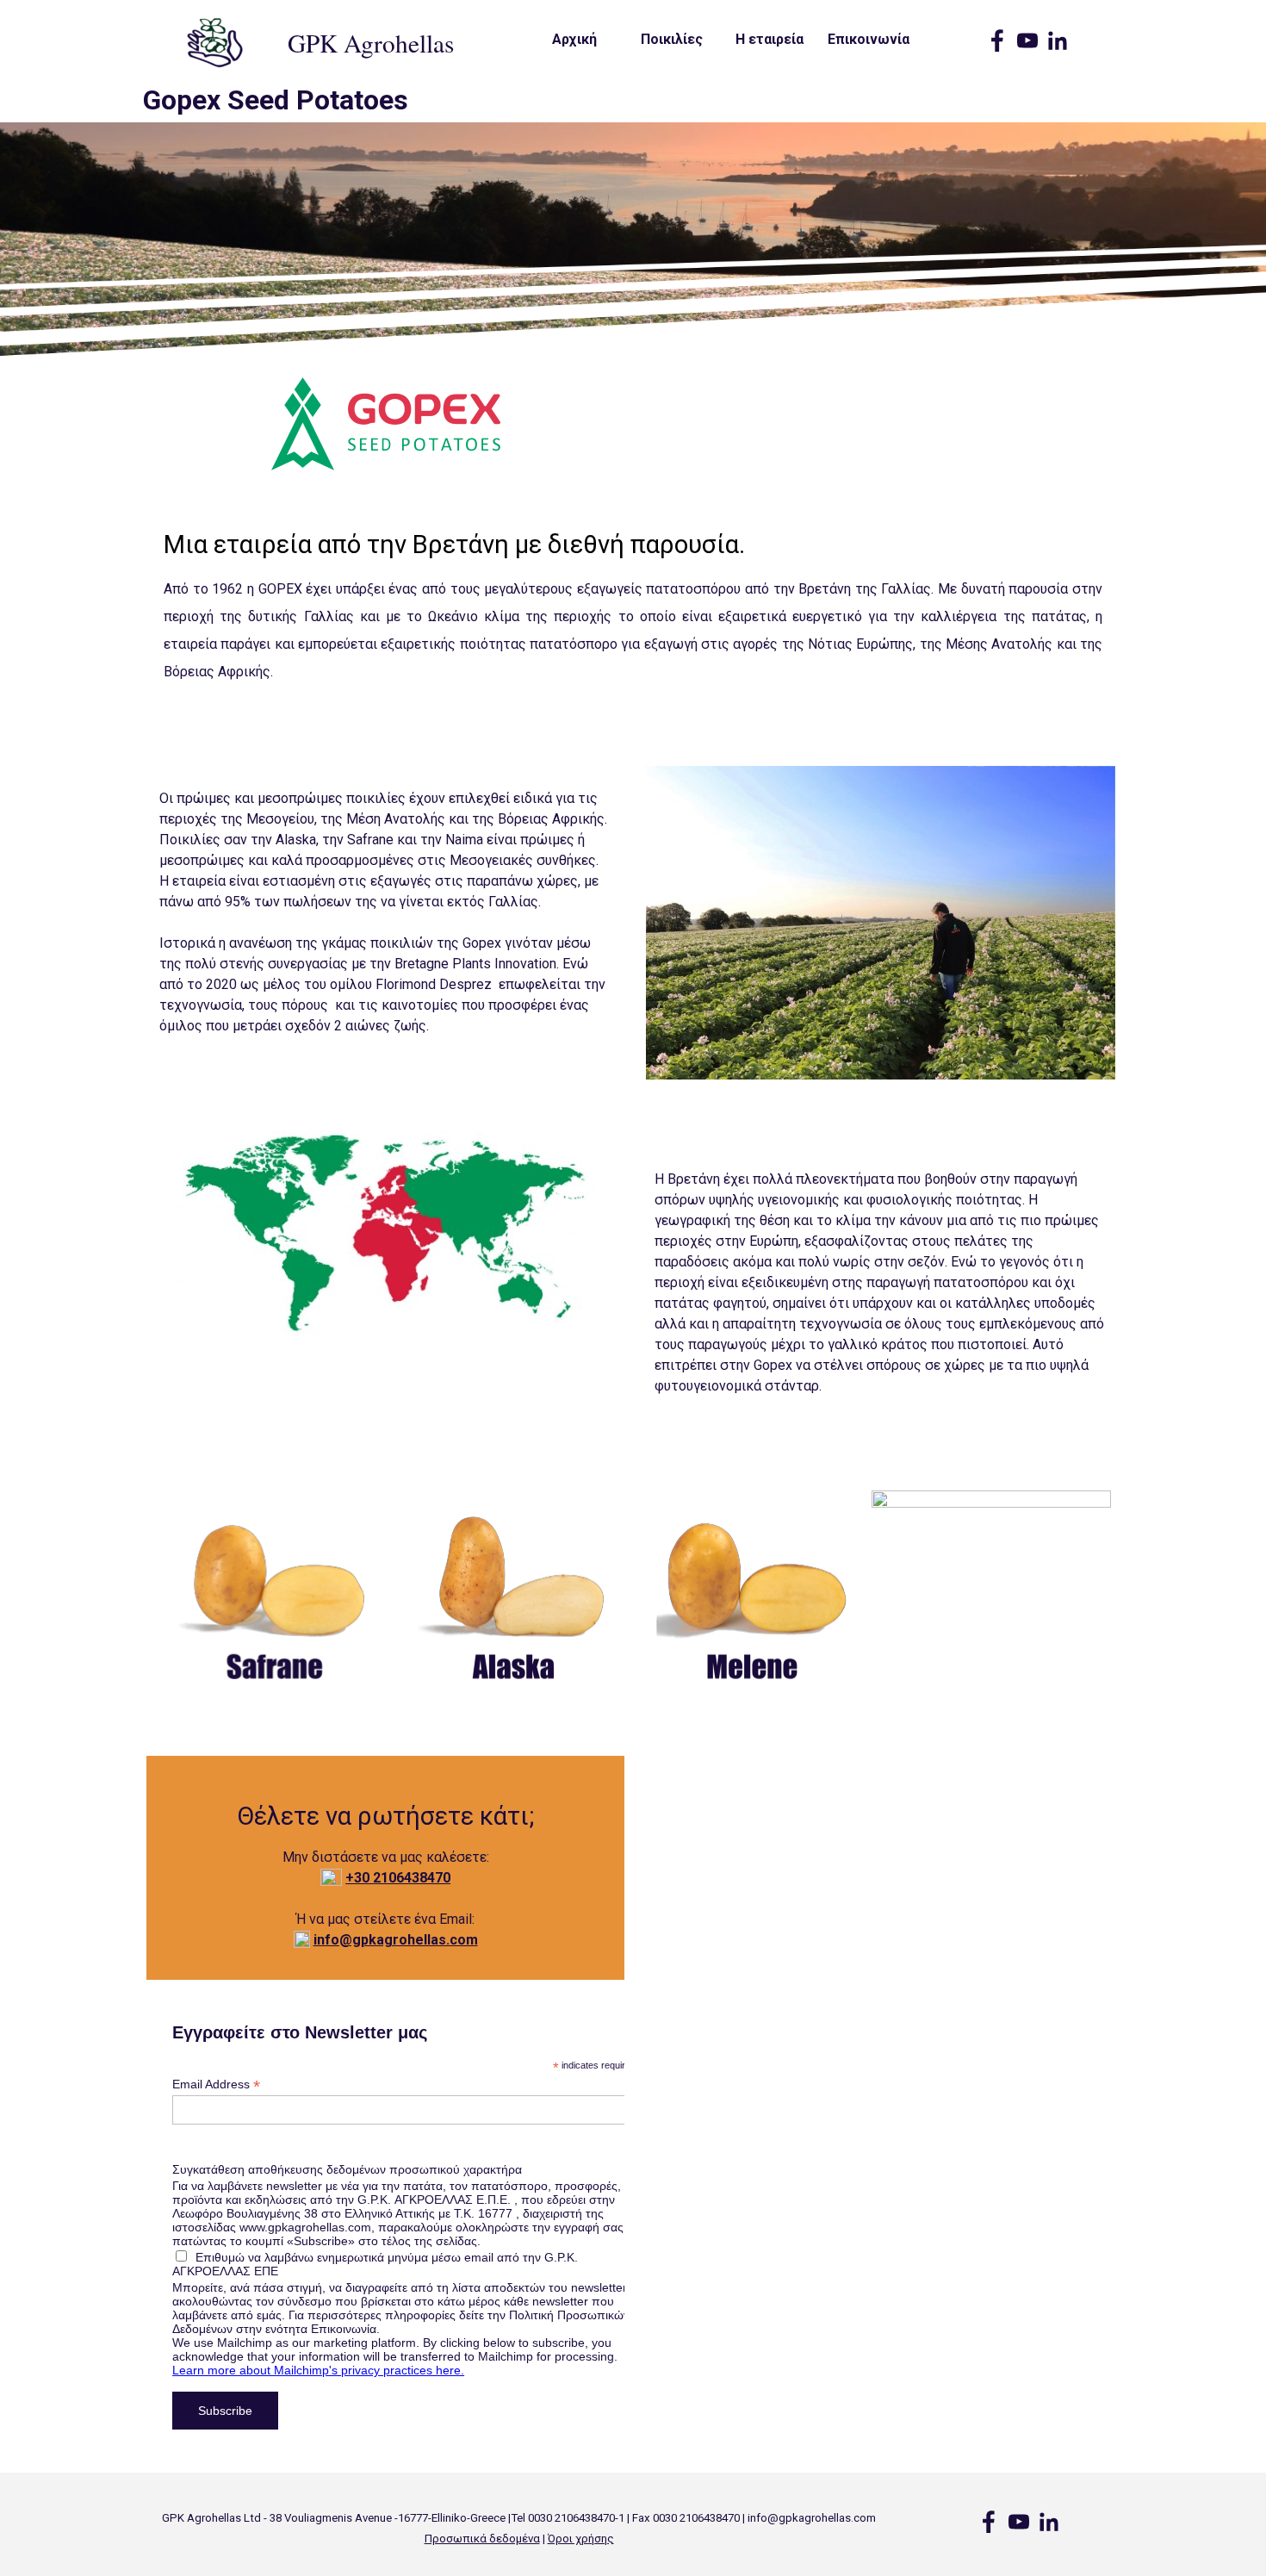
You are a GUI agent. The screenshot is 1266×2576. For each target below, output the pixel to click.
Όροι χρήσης (581, 2539)
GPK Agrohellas (371, 43)
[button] (398, 1878)
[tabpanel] (633, 616)
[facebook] (997, 40)
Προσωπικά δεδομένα (482, 2539)
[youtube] (1027, 40)
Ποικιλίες (672, 39)
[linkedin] (1058, 40)
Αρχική (574, 39)
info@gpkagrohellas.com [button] (396, 1940)
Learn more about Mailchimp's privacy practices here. (318, 2370)
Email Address (216, 2084)
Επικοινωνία (869, 39)
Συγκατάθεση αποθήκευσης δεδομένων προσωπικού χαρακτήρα (347, 2169)
